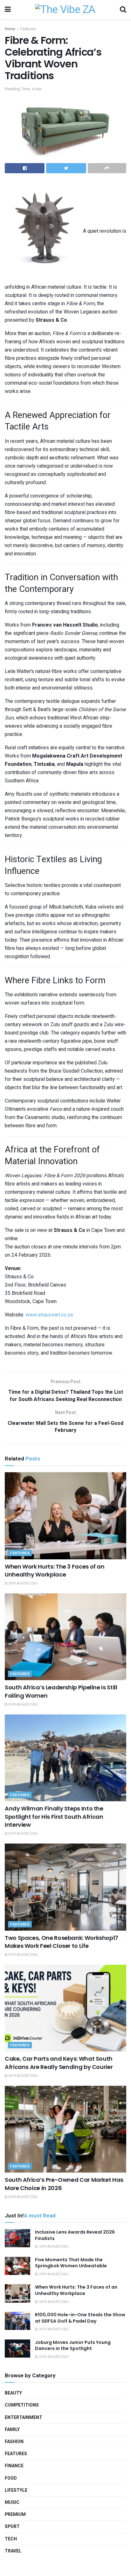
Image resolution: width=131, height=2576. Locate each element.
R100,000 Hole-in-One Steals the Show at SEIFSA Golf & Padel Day (80, 2318)
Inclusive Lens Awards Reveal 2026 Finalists (75, 2235)
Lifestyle (16, 2490)
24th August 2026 (23, 1955)
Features (28, 29)
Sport (12, 2527)
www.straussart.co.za (49, 1315)
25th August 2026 (23, 1834)
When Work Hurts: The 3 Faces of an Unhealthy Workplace (55, 1570)
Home (10, 29)
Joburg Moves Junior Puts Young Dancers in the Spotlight (73, 2346)
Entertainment (24, 2418)
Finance (14, 2466)
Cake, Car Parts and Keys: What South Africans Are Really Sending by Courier (59, 2063)
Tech (11, 2539)
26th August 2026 (23, 1583)
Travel (13, 2551)
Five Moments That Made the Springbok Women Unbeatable (71, 2263)
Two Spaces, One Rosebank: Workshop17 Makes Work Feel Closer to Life (62, 1942)
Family (12, 2430)
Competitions (22, 2405)
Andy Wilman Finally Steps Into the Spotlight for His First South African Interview (54, 1816)
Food (11, 2478)
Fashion (14, 2442)
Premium (15, 2514)
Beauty (13, 2393)
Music (12, 2502)
